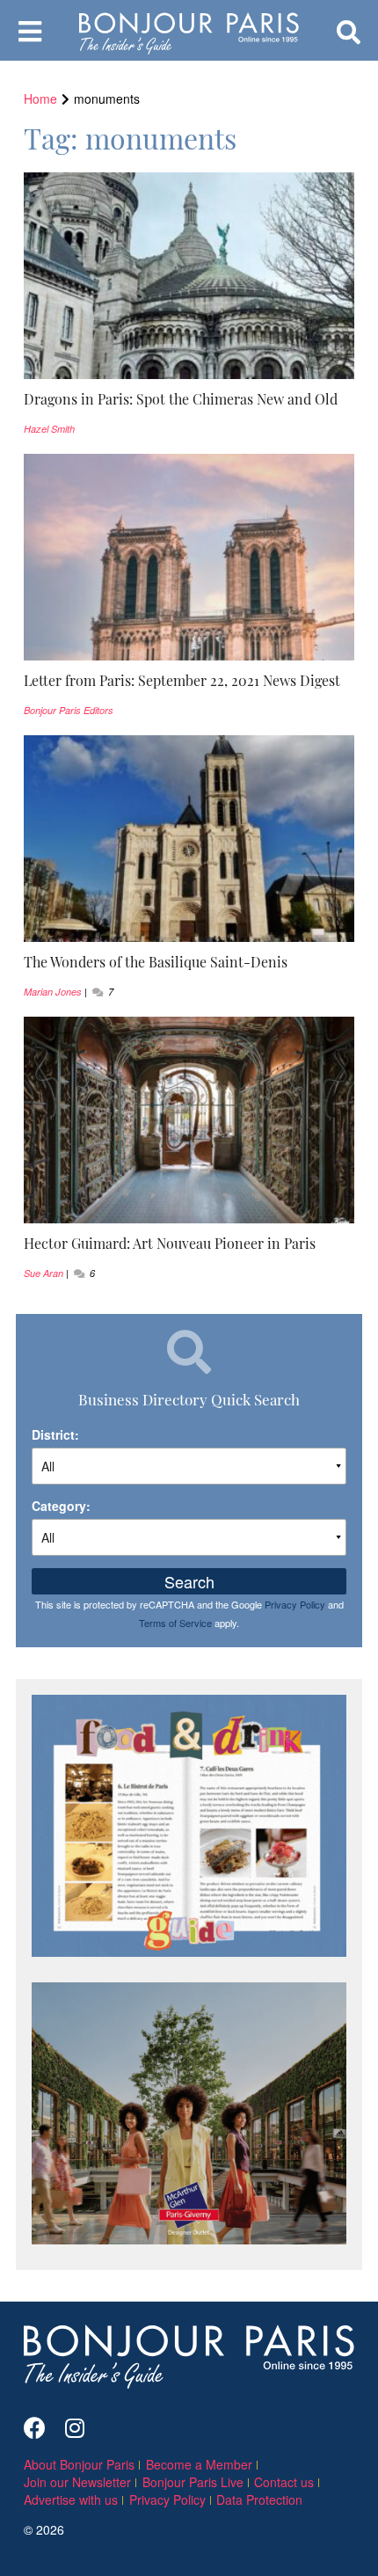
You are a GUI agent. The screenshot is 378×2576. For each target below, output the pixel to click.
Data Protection (259, 2499)
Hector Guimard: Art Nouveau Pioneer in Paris (170, 1243)
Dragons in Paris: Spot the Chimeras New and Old (181, 398)
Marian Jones (53, 992)
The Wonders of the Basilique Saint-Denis (156, 961)
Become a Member (199, 2464)
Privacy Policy (295, 1604)
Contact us (284, 2482)
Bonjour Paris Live (193, 2482)
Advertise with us (71, 2499)
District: (55, 1434)
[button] (189, 399)
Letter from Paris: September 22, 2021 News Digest (182, 680)
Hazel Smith (49, 429)
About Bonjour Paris (79, 2464)
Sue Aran (44, 1273)
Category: (61, 1506)
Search (189, 1581)
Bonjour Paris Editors (69, 710)
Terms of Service (175, 1623)
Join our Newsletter (77, 2482)
